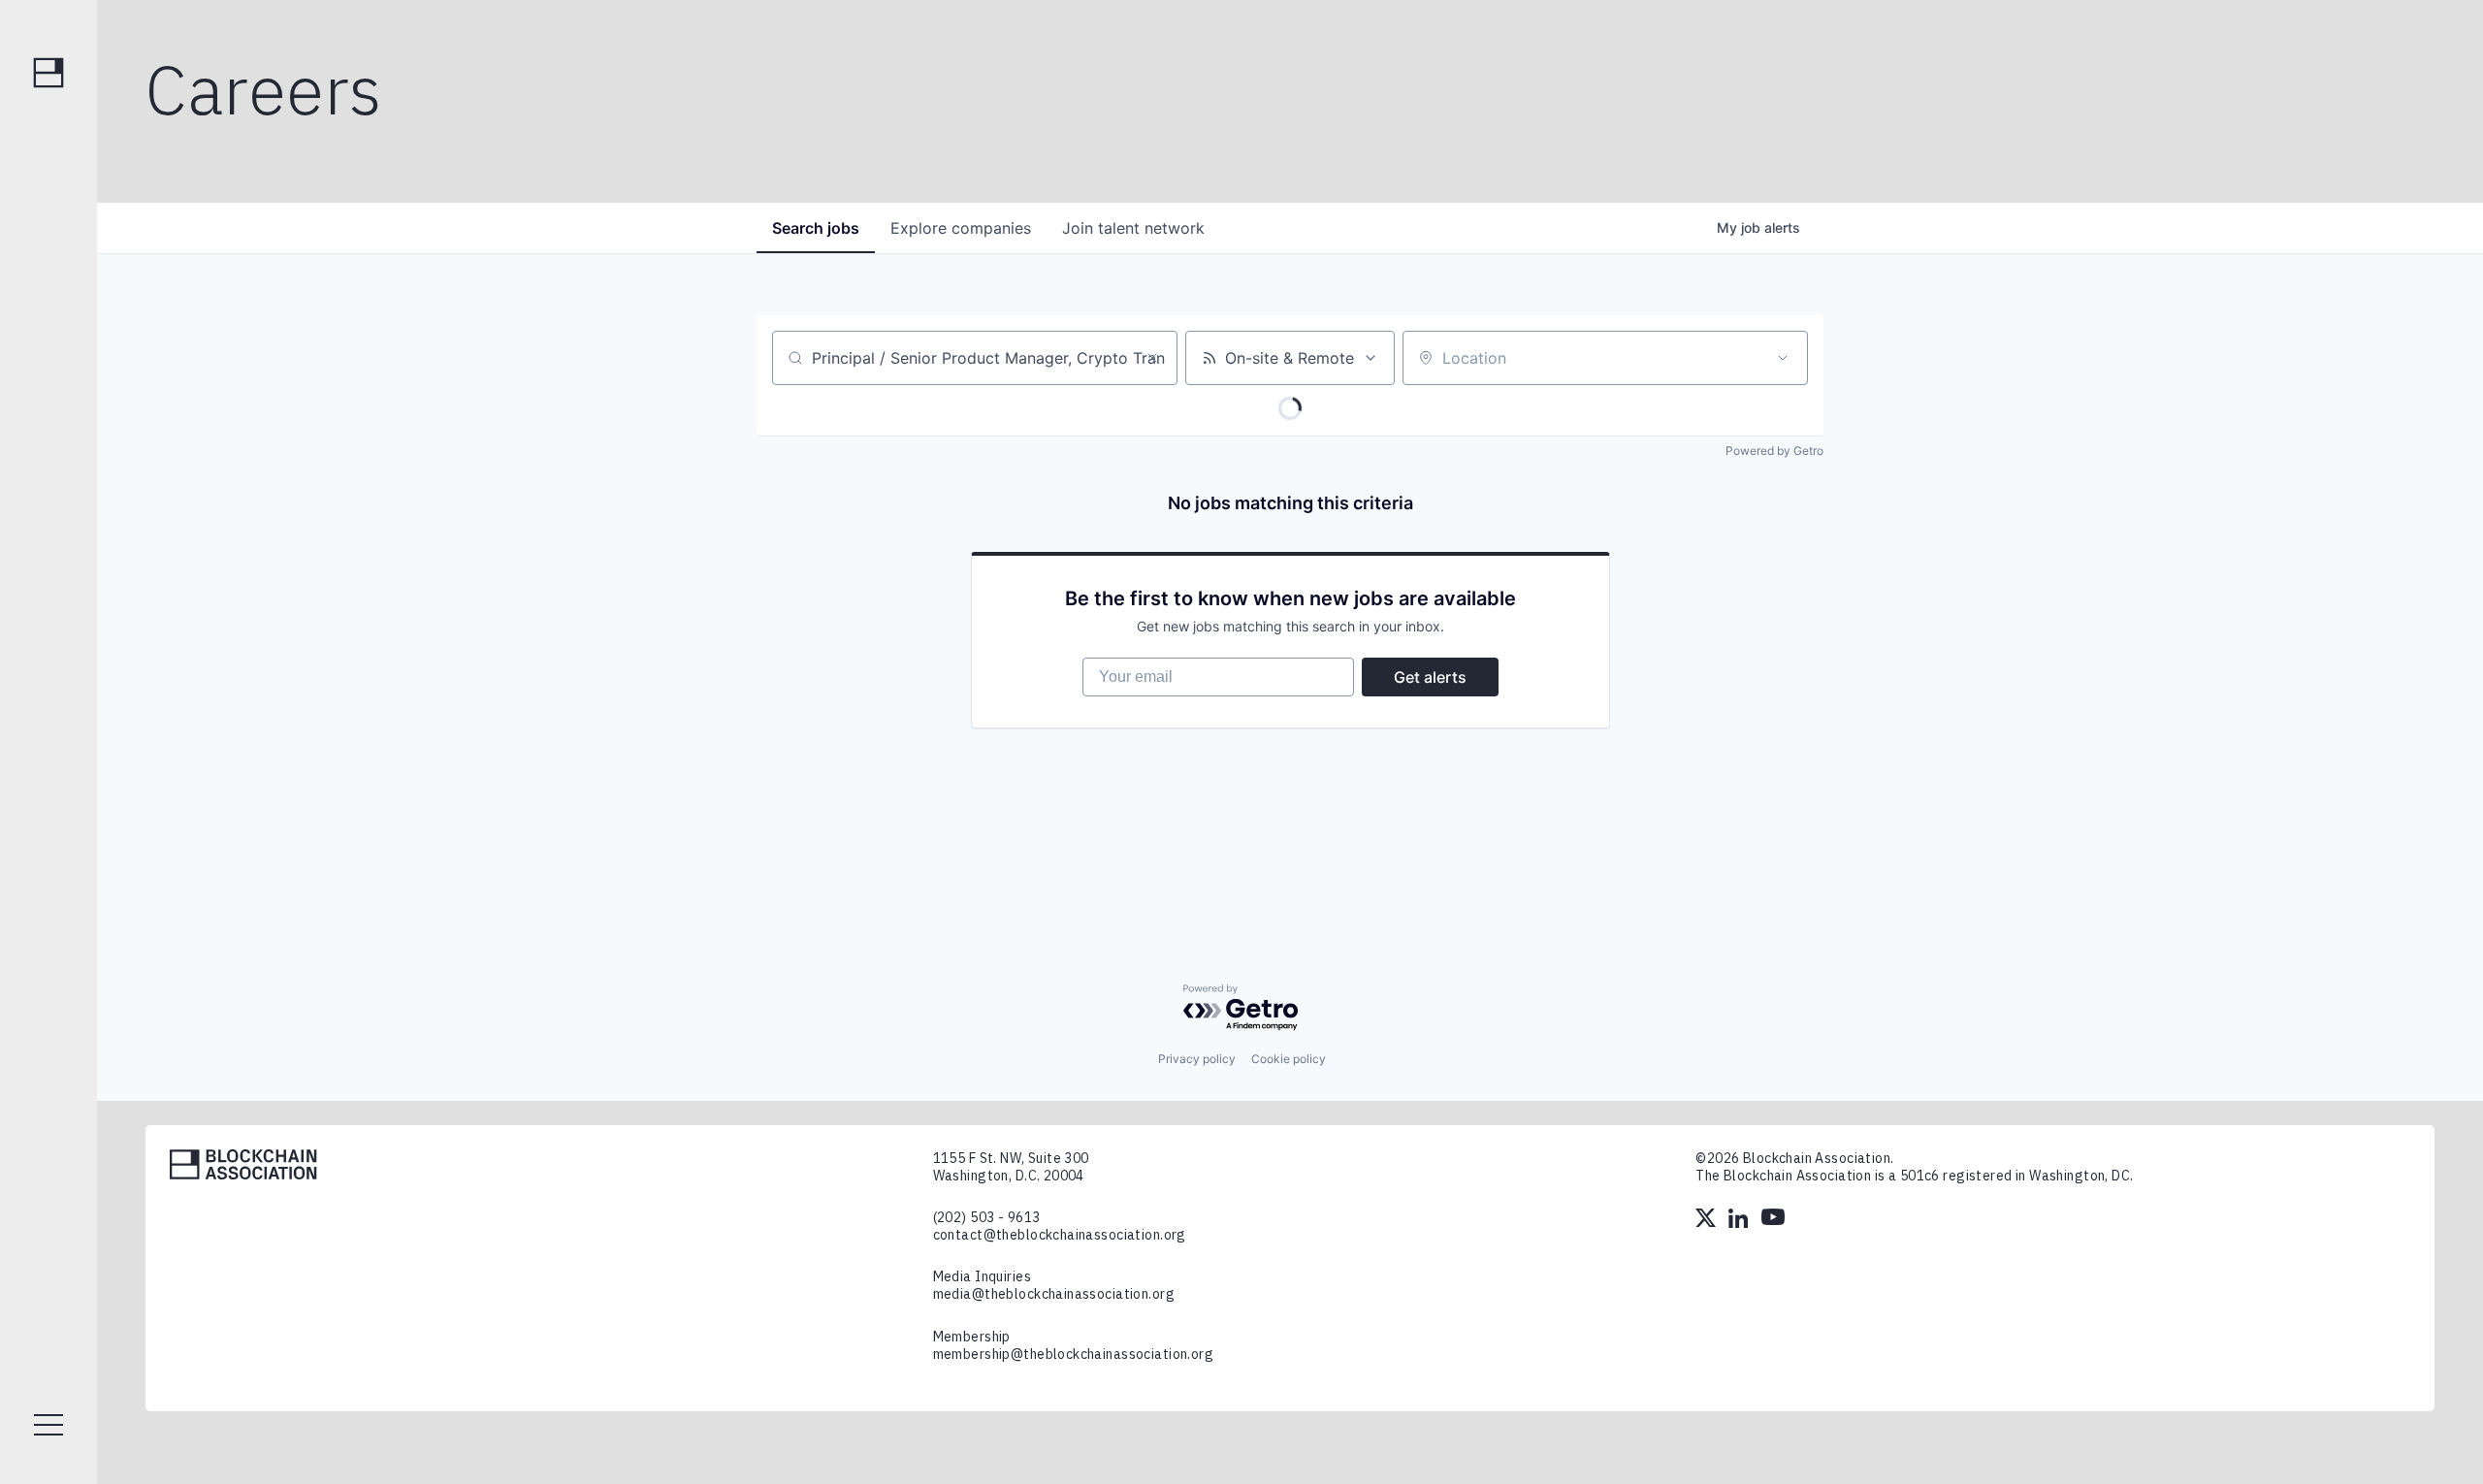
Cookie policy (1289, 1059)
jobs (816, 228)
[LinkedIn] (1740, 1220)
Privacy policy (1197, 1059)
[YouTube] (1773, 1220)
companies (961, 228)
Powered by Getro (1774, 451)
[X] (1707, 1220)
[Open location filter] (1783, 358)
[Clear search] (1152, 358)
